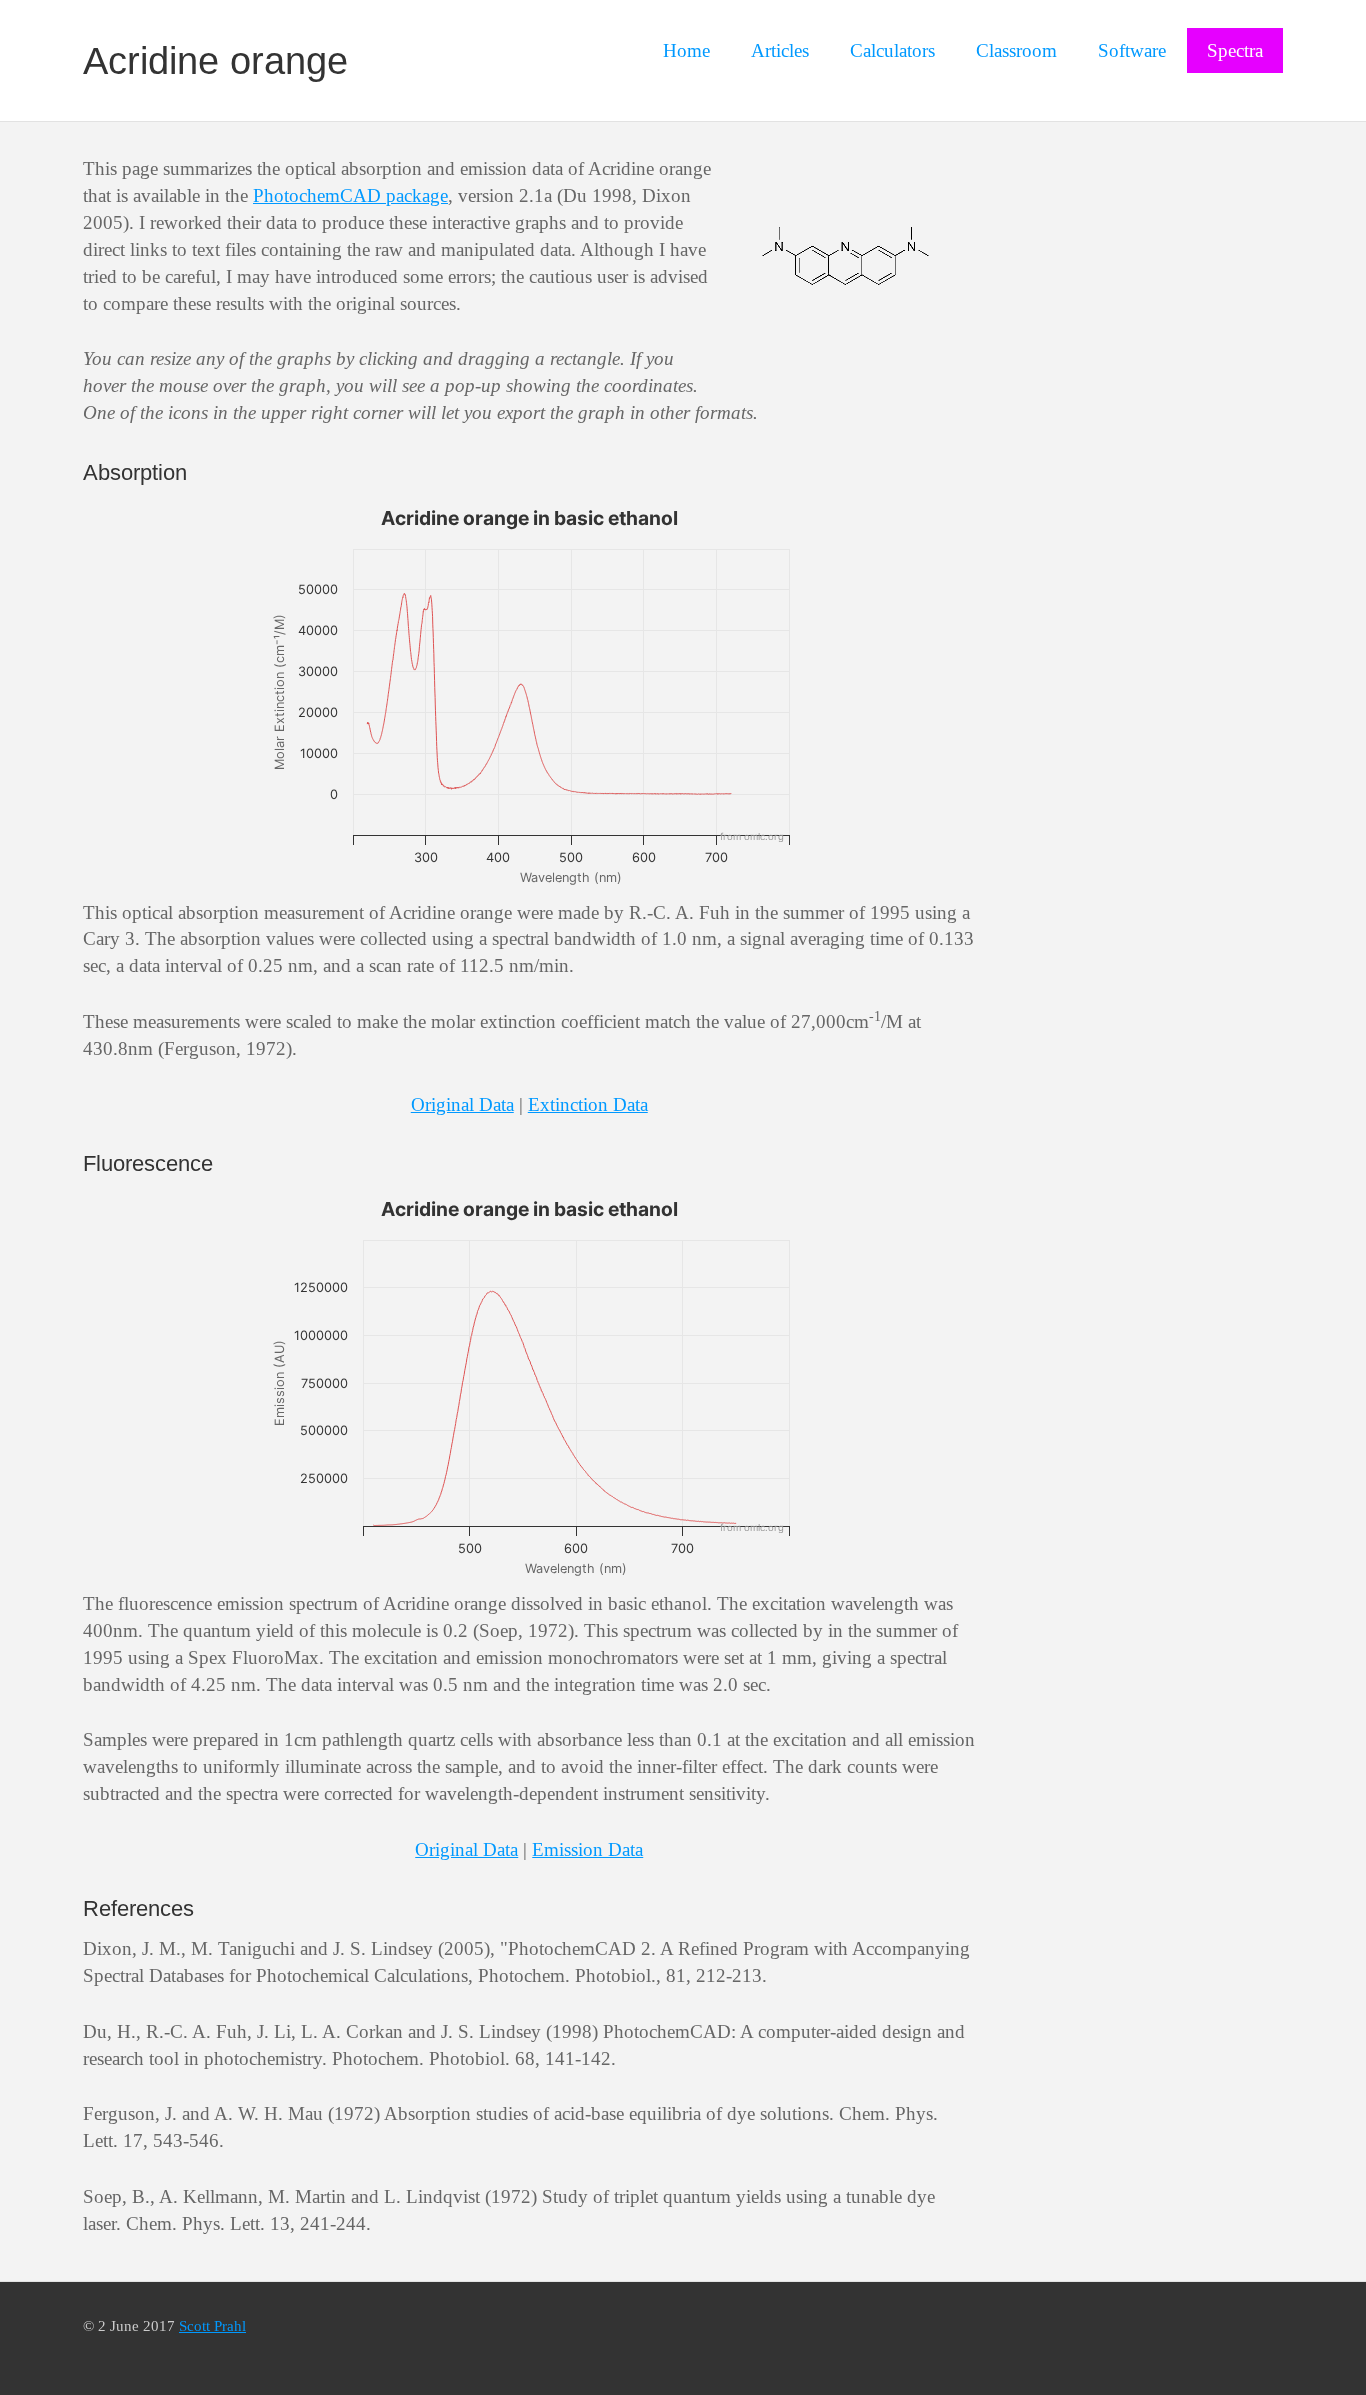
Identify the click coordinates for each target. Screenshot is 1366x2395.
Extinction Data (588, 1104)
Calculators (892, 50)
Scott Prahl (212, 2325)
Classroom (1016, 50)
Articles (780, 50)
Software (1132, 50)
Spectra (1235, 50)
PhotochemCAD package (350, 195)
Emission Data (587, 1849)
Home (686, 50)
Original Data (462, 1104)
